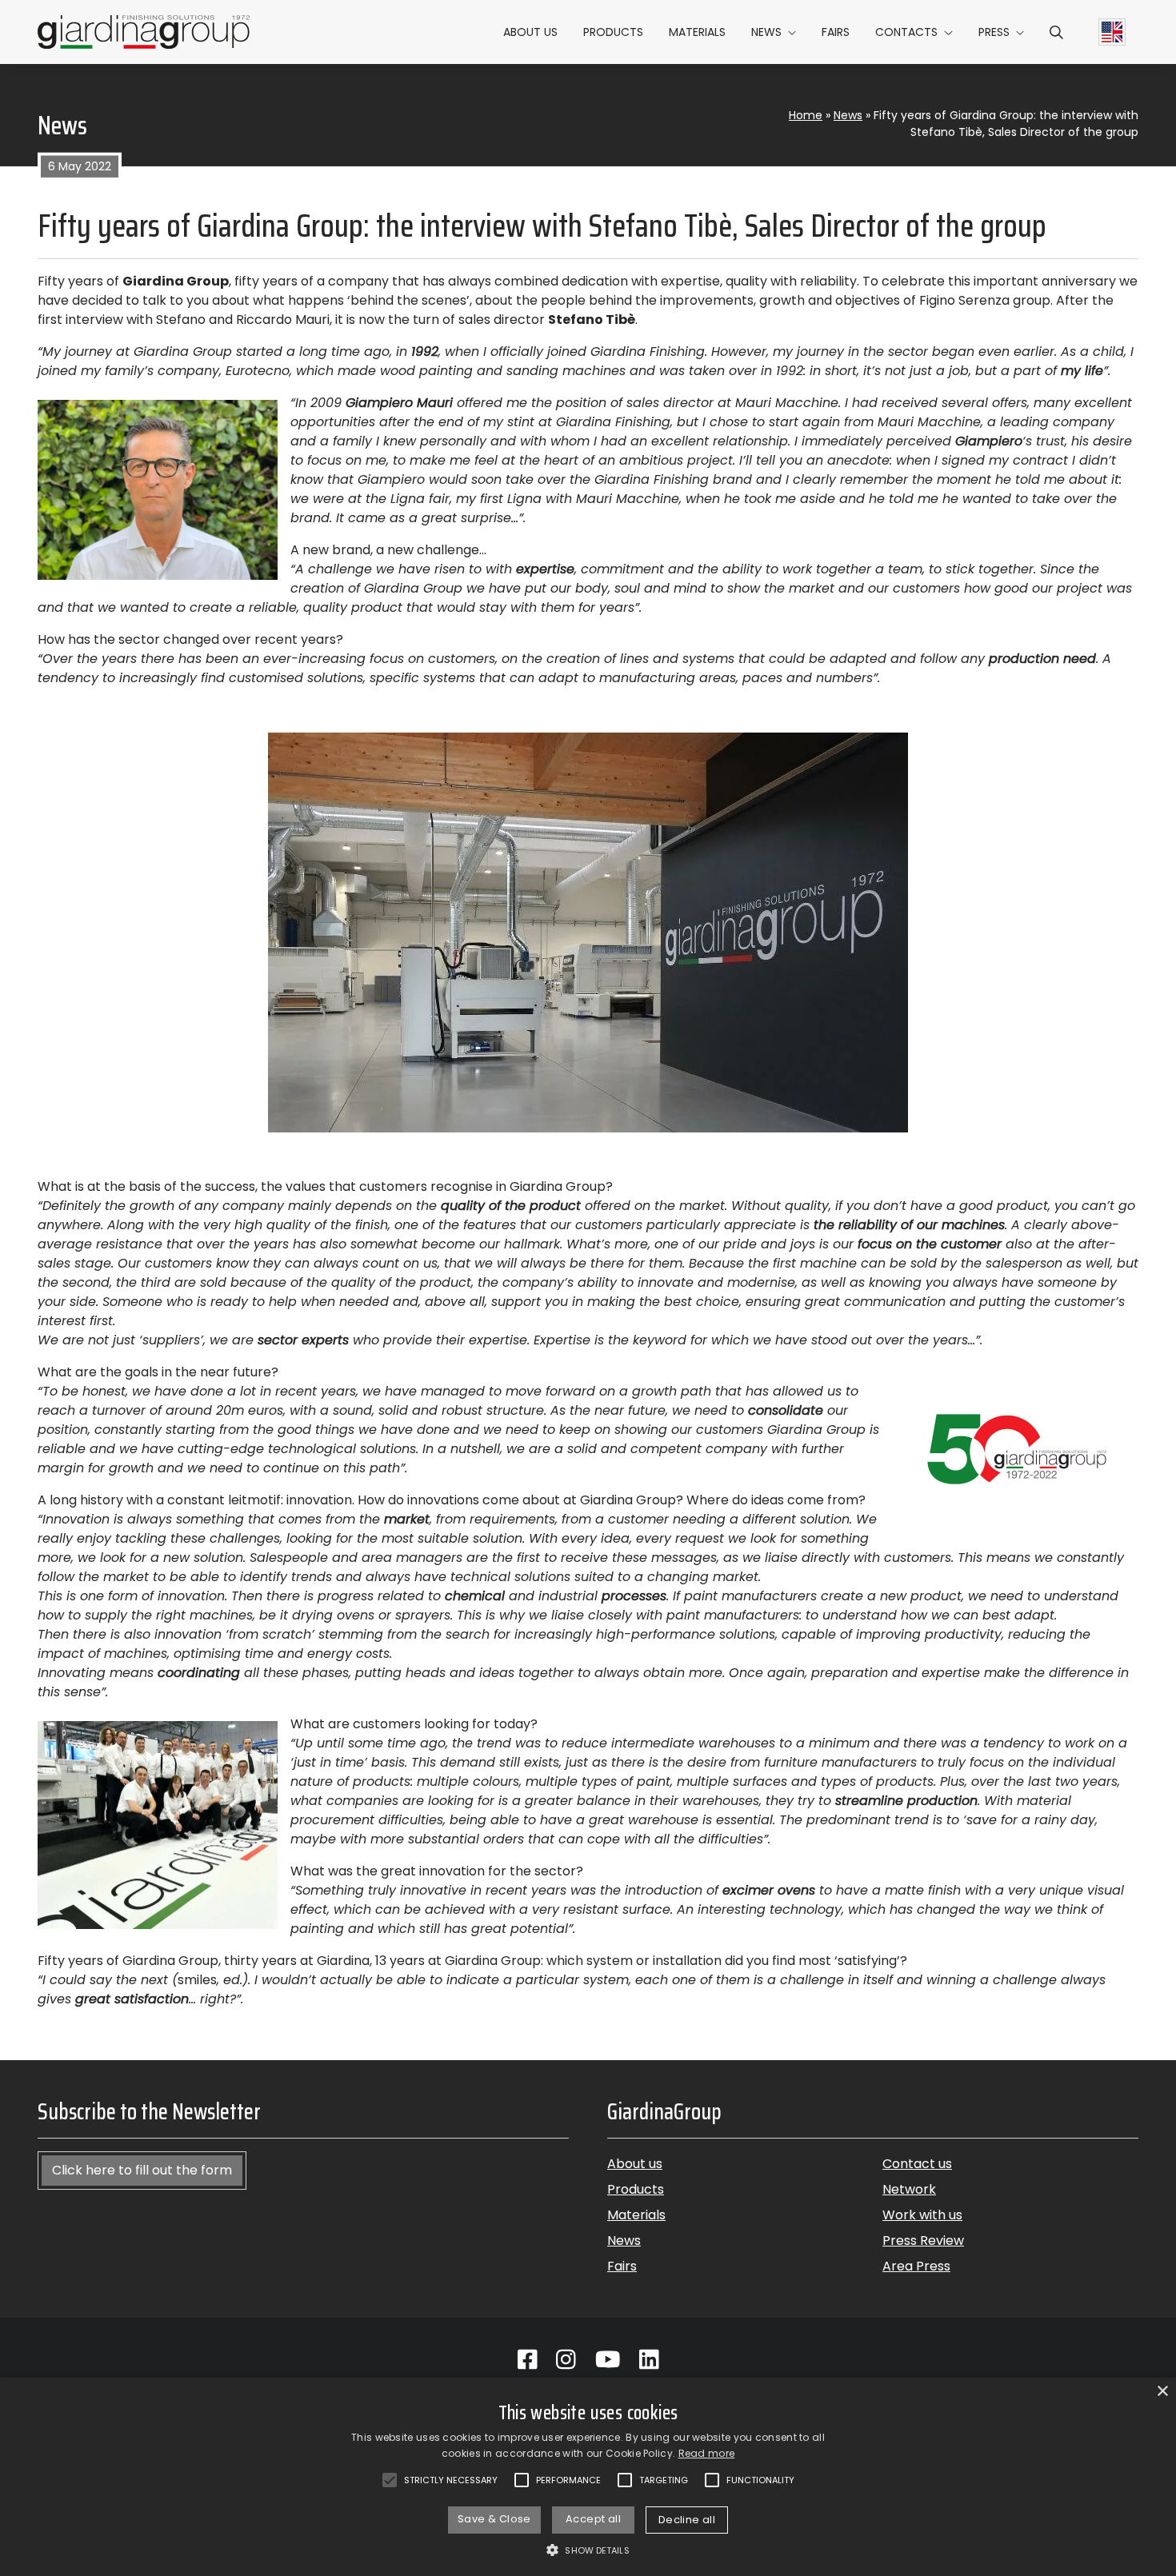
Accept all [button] (593, 2519)
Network (909, 2189)
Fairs (836, 32)
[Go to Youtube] (608, 2360)
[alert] (588, 2477)
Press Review (923, 2241)
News (766, 32)
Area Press (916, 2266)
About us (530, 32)
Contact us (917, 2164)
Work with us (922, 2215)
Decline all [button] (687, 2520)
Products (613, 32)
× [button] (1162, 2392)
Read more (707, 2453)
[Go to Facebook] (528, 2360)
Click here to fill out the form (142, 2170)
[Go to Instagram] (566, 2360)
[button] (1056, 32)
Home (806, 115)
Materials (697, 32)
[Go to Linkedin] (649, 2360)
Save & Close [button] (494, 2519)
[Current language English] (1112, 32)
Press (994, 32)
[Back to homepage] (144, 32)
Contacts (906, 32)
